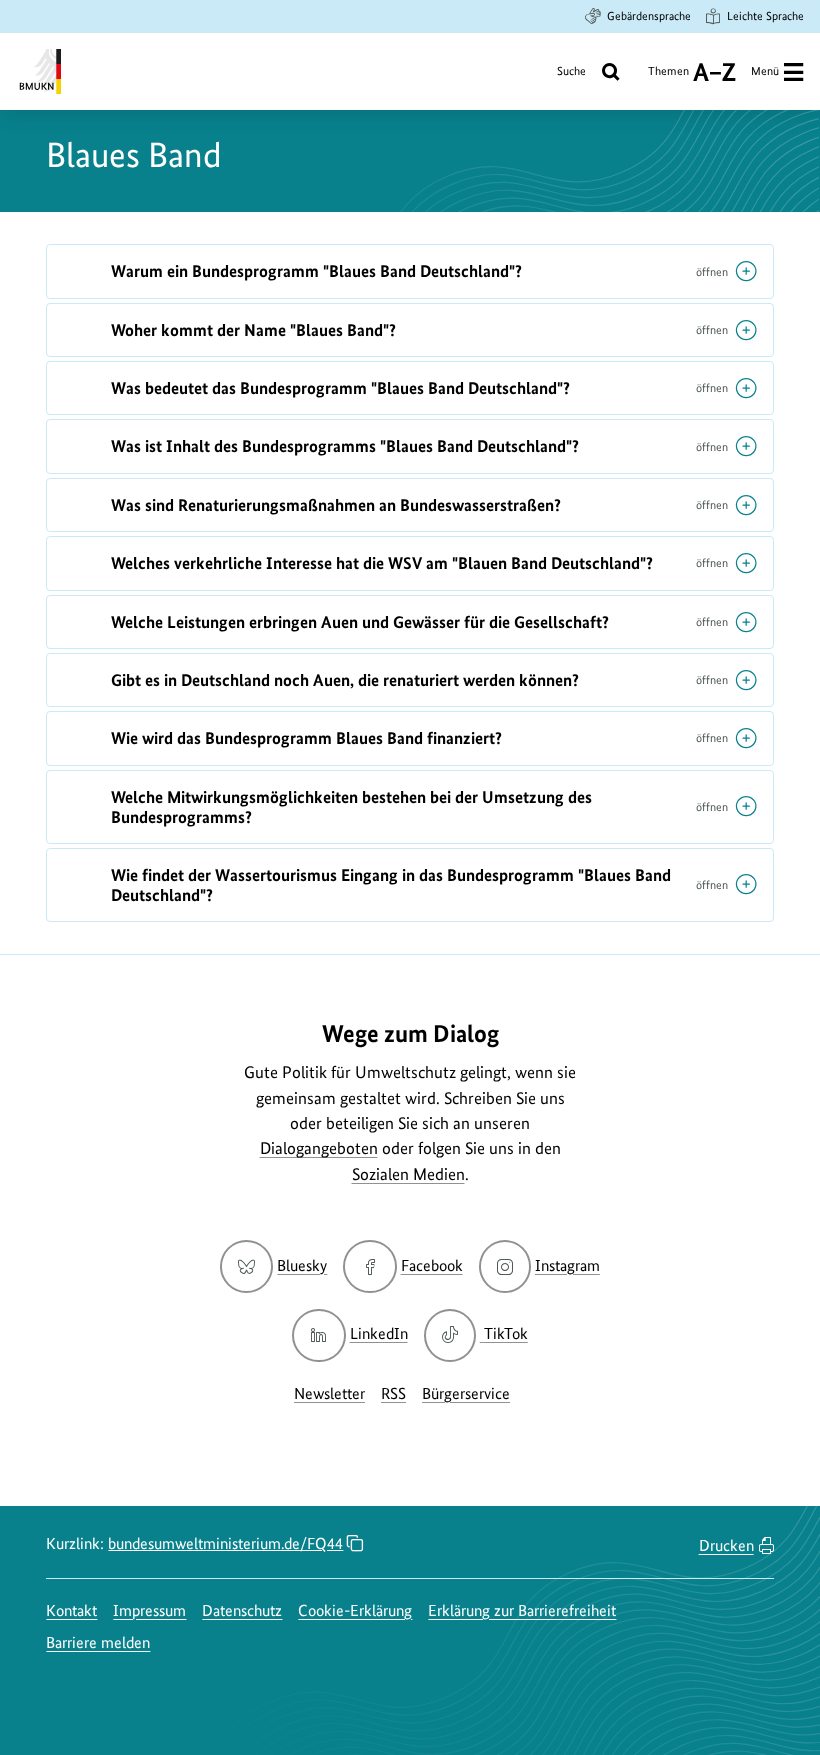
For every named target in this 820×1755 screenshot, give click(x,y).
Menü (765, 71)
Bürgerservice (466, 1393)
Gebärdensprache (649, 16)
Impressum (149, 1610)
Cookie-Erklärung (355, 1610)
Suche (571, 71)
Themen (668, 78)
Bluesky (302, 1265)
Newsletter (329, 1393)
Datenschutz (242, 1610)
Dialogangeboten (319, 1148)
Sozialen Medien (408, 1174)
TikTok (505, 1333)
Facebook (431, 1265)
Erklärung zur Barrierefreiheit (522, 1610)
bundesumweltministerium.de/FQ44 (225, 1543)
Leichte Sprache (765, 16)
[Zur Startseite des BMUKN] (38, 71)
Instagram (567, 1265)
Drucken (726, 1545)
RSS (393, 1393)
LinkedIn (378, 1333)
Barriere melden (98, 1642)
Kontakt (71, 1610)
